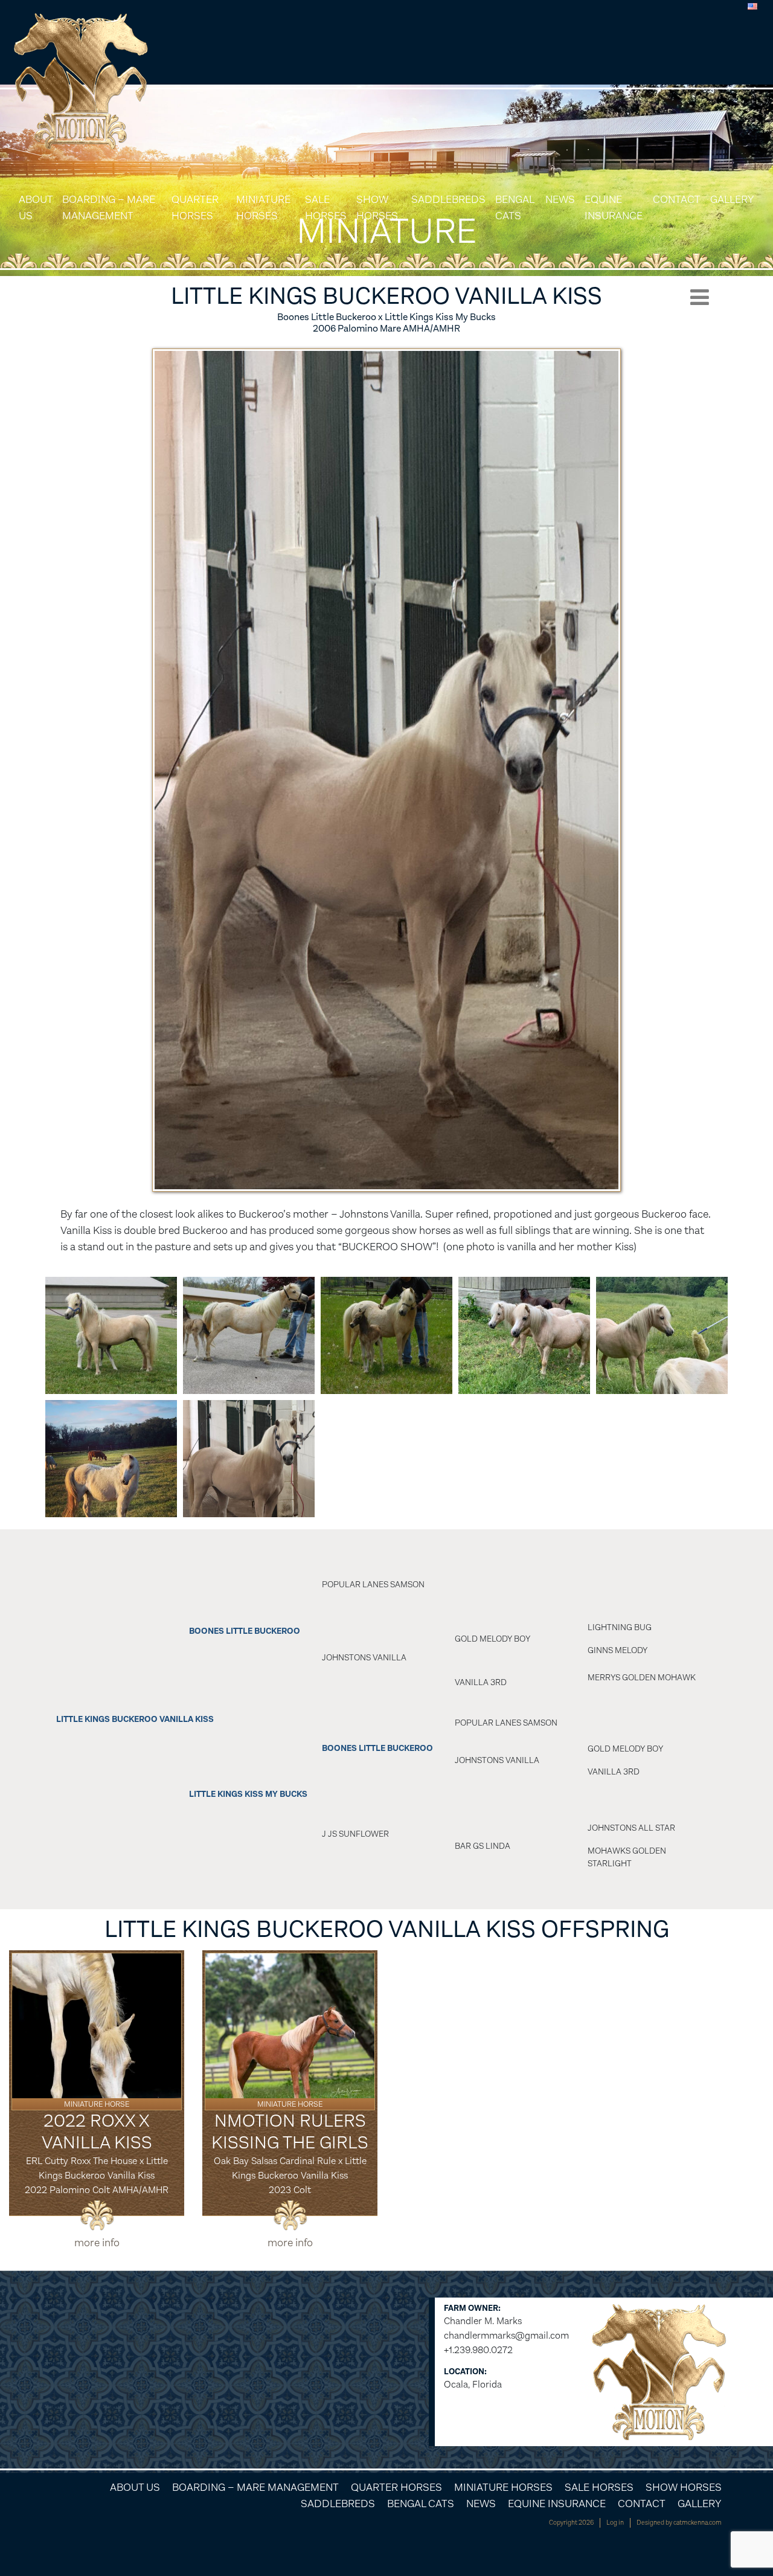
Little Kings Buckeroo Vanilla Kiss (135, 1719)
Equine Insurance (614, 207)
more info (97, 2243)
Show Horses (377, 207)
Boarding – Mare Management (109, 207)
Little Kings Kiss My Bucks (248, 1794)
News (560, 199)
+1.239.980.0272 (478, 2350)
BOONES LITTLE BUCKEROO (245, 1631)
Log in (615, 2523)
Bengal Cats (515, 207)
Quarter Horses (195, 207)
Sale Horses (326, 207)
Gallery (732, 199)
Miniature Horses (263, 207)
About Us (36, 207)
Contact (677, 199)
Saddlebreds (448, 199)
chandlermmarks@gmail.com (506, 2335)
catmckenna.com (698, 2523)
